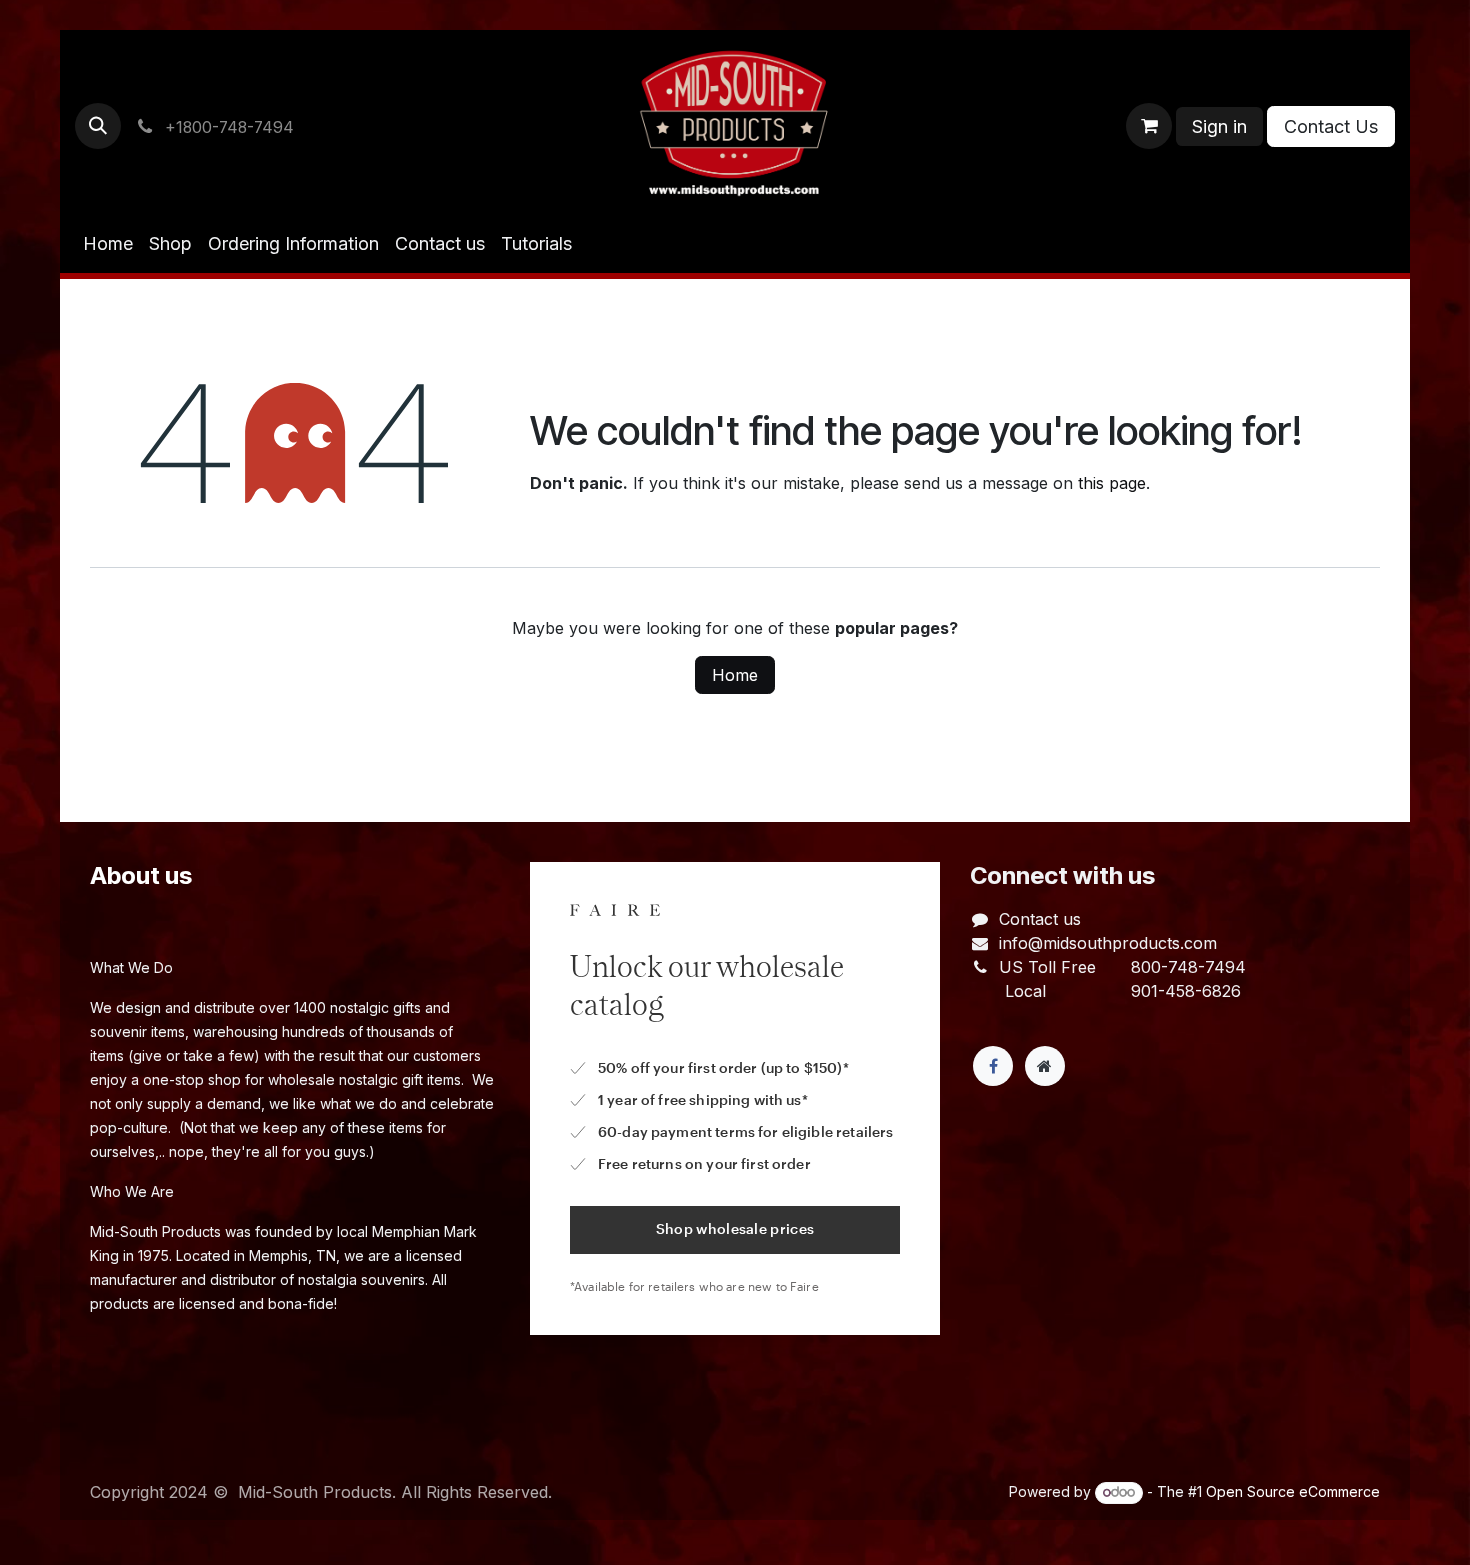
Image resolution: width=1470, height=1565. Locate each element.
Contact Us (1331, 126)
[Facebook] (993, 1066)
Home (735, 675)
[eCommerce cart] (1149, 126)
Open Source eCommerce (1293, 1491)
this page (1112, 483)
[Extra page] (1045, 1066)
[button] (98, 126)
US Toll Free (1047, 967)
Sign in (1219, 126)
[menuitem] (108, 243)
